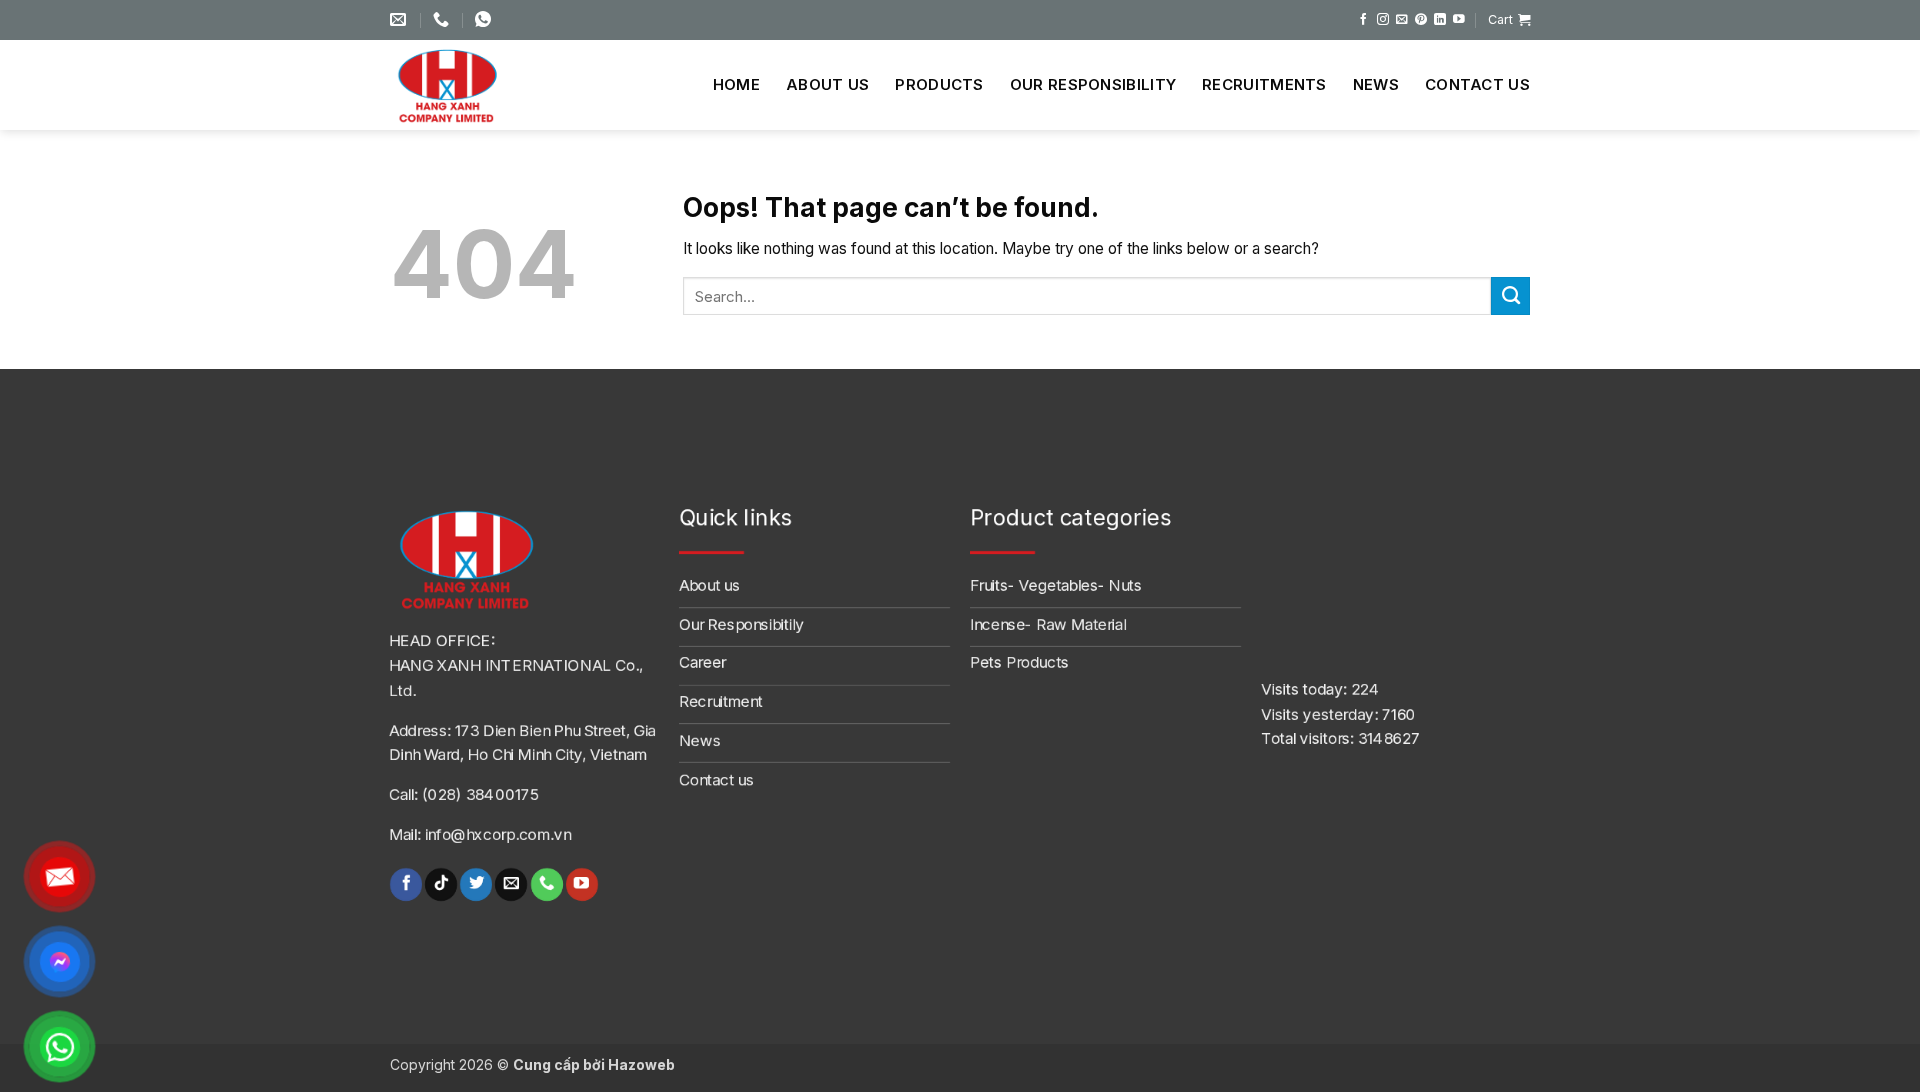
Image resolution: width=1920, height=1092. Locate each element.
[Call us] (546, 884)
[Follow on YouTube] (1459, 19)
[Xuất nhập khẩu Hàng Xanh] (465, 85)
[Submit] (1510, 296)
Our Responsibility (1093, 84)
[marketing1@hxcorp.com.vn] (400, 19)
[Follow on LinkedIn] (1440, 19)
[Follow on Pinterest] (1421, 19)
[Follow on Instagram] (1383, 19)
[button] (1509, 20)
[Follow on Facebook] (1364, 19)
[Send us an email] (1402, 19)
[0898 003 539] (485, 19)
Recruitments (1264, 84)
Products (939, 84)
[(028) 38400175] (443, 19)
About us (827, 84)
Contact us (1477, 84)
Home (736, 84)
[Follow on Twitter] (476, 884)
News (1376, 84)
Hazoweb (641, 1064)
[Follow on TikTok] (441, 884)
